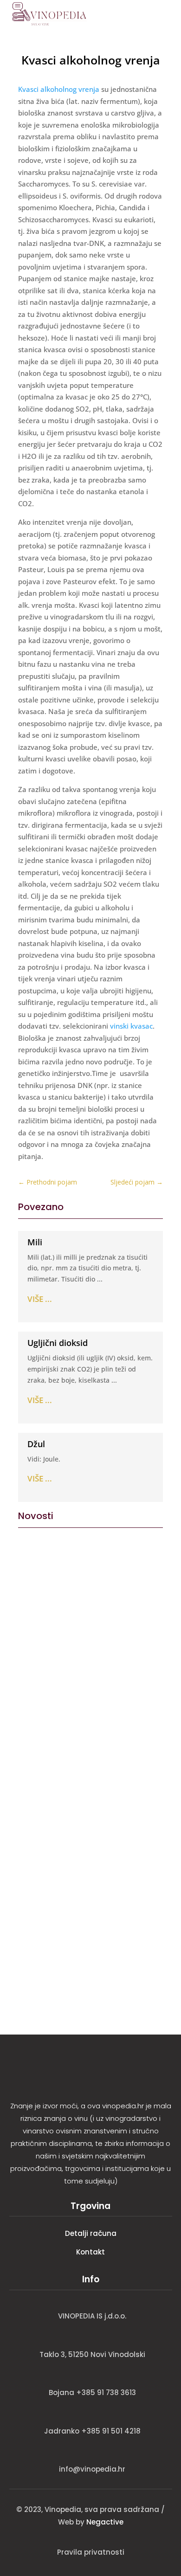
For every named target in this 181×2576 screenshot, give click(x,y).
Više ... (40, 1299)
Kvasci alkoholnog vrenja (59, 89)
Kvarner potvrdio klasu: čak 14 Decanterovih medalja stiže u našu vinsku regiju (85, 1907)
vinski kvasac (131, 1026)
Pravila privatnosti (91, 2552)
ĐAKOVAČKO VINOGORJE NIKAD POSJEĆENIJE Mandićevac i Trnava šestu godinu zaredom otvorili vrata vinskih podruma (89, 1773)
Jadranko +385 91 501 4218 (92, 2431)
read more (39, 1626)
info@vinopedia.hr (92, 2469)
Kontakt (90, 2252)
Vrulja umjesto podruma (73, 1561)
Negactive (105, 2522)
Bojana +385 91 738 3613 (92, 2392)
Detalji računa (91, 2233)
